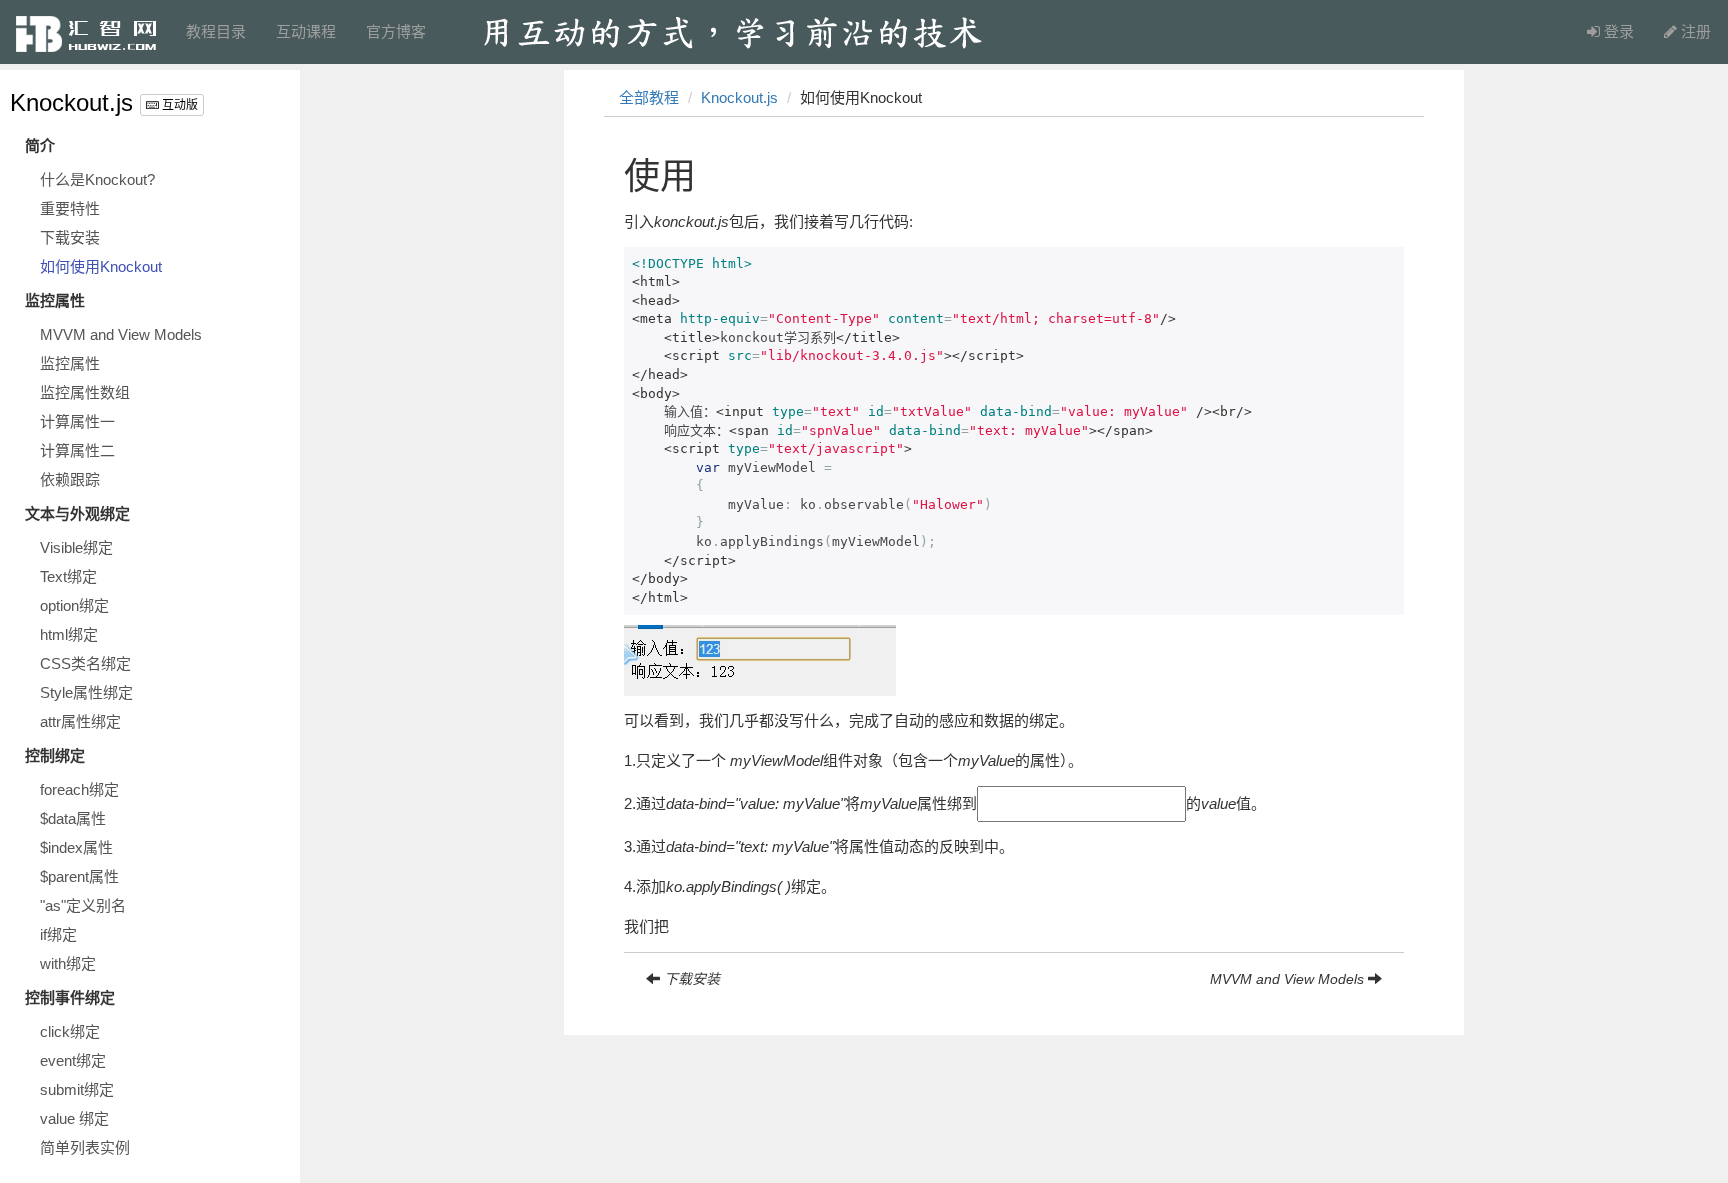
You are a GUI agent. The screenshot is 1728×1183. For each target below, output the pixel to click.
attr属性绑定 (80, 721)
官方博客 (396, 31)
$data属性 (73, 818)
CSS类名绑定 (85, 663)
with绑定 (68, 963)
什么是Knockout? (97, 179)
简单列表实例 (85, 1147)
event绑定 (73, 1060)
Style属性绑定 (86, 692)
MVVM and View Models (121, 334)
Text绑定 (68, 576)
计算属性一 (77, 421)
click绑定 (70, 1031)
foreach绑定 (79, 789)
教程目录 (216, 31)
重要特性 (70, 208)
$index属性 (76, 847)
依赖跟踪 (70, 479)
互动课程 (306, 31)
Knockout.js (71, 102)
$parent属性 (79, 876)
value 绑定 (74, 1118)
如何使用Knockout (101, 266)
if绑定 (58, 934)
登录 (1617, 31)
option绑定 (74, 605)
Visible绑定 (76, 547)
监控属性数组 (85, 392)
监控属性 (70, 363)
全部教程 (649, 97)
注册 (1694, 31)
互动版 (178, 105)
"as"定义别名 (83, 905)
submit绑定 (77, 1089)
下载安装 (70, 237)
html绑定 (69, 634)
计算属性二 (77, 450)
